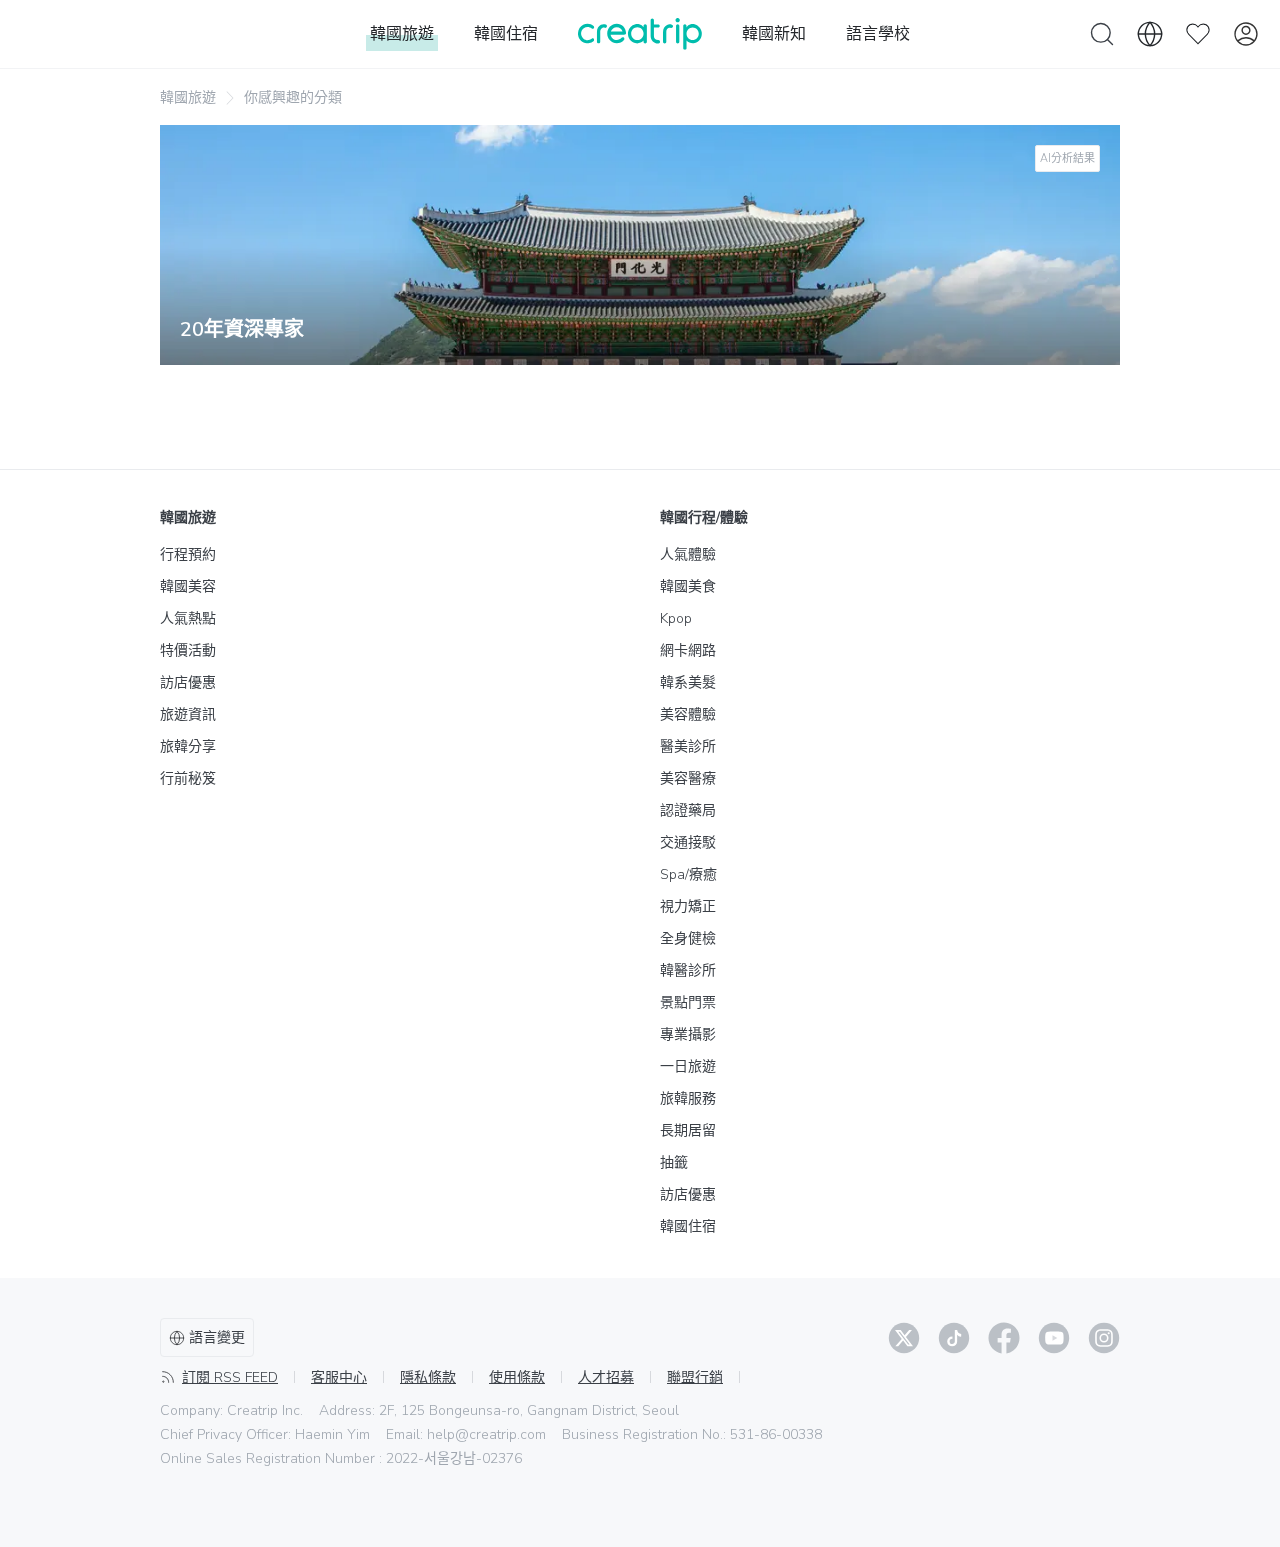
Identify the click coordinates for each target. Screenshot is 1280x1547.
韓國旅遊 (188, 97)
